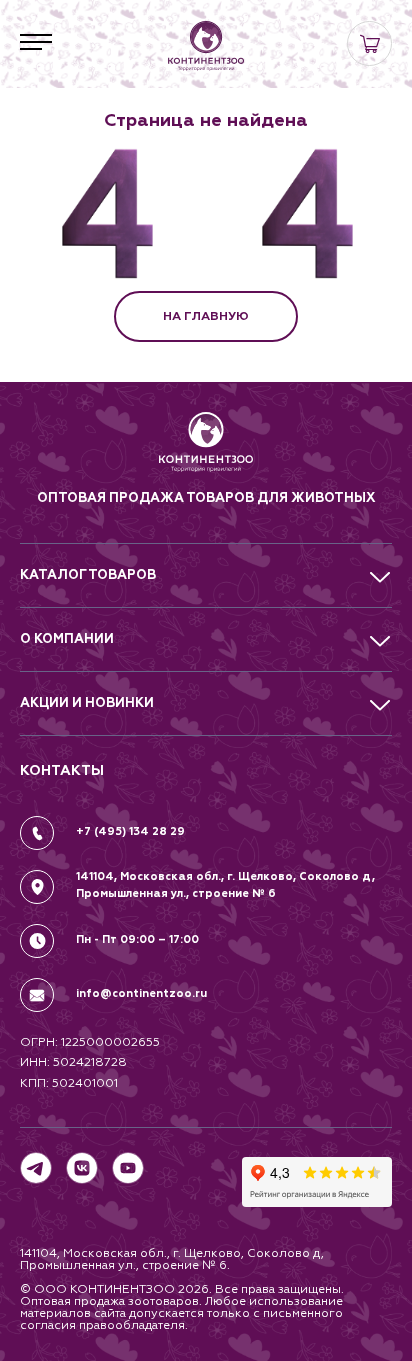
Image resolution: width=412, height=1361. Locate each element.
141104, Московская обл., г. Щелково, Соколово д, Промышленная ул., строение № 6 (225, 885)
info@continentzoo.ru (141, 993)
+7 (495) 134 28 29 (130, 831)
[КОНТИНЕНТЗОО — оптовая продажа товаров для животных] (206, 449)
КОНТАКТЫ (62, 770)
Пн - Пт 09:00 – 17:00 (137, 939)
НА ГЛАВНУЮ (206, 316)
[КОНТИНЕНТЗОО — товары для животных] (206, 46)
